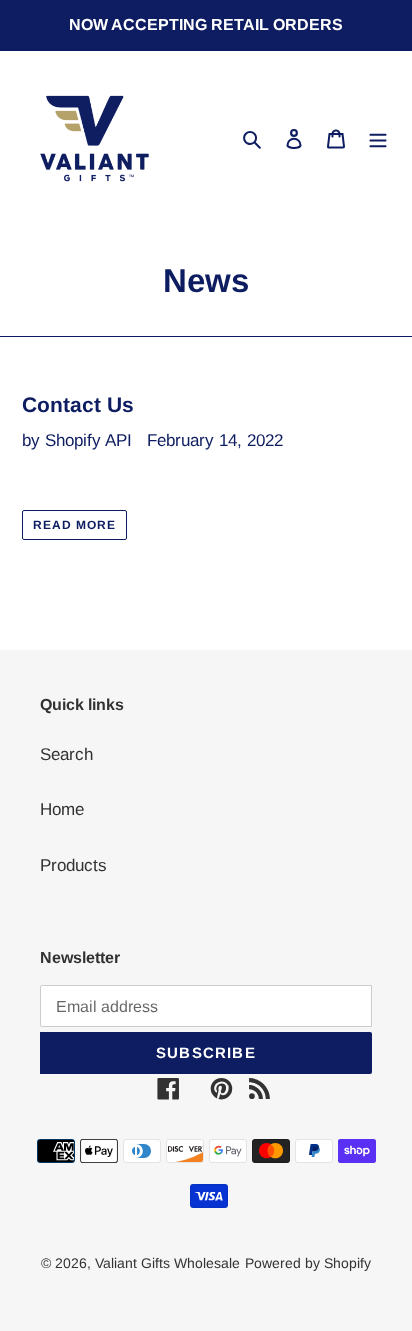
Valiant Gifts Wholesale (167, 1263)
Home (62, 809)
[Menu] (378, 139)
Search (66, 754)
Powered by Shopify (308, 1263)
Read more (74, 525)
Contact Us (78, 404)
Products (73, 865)
